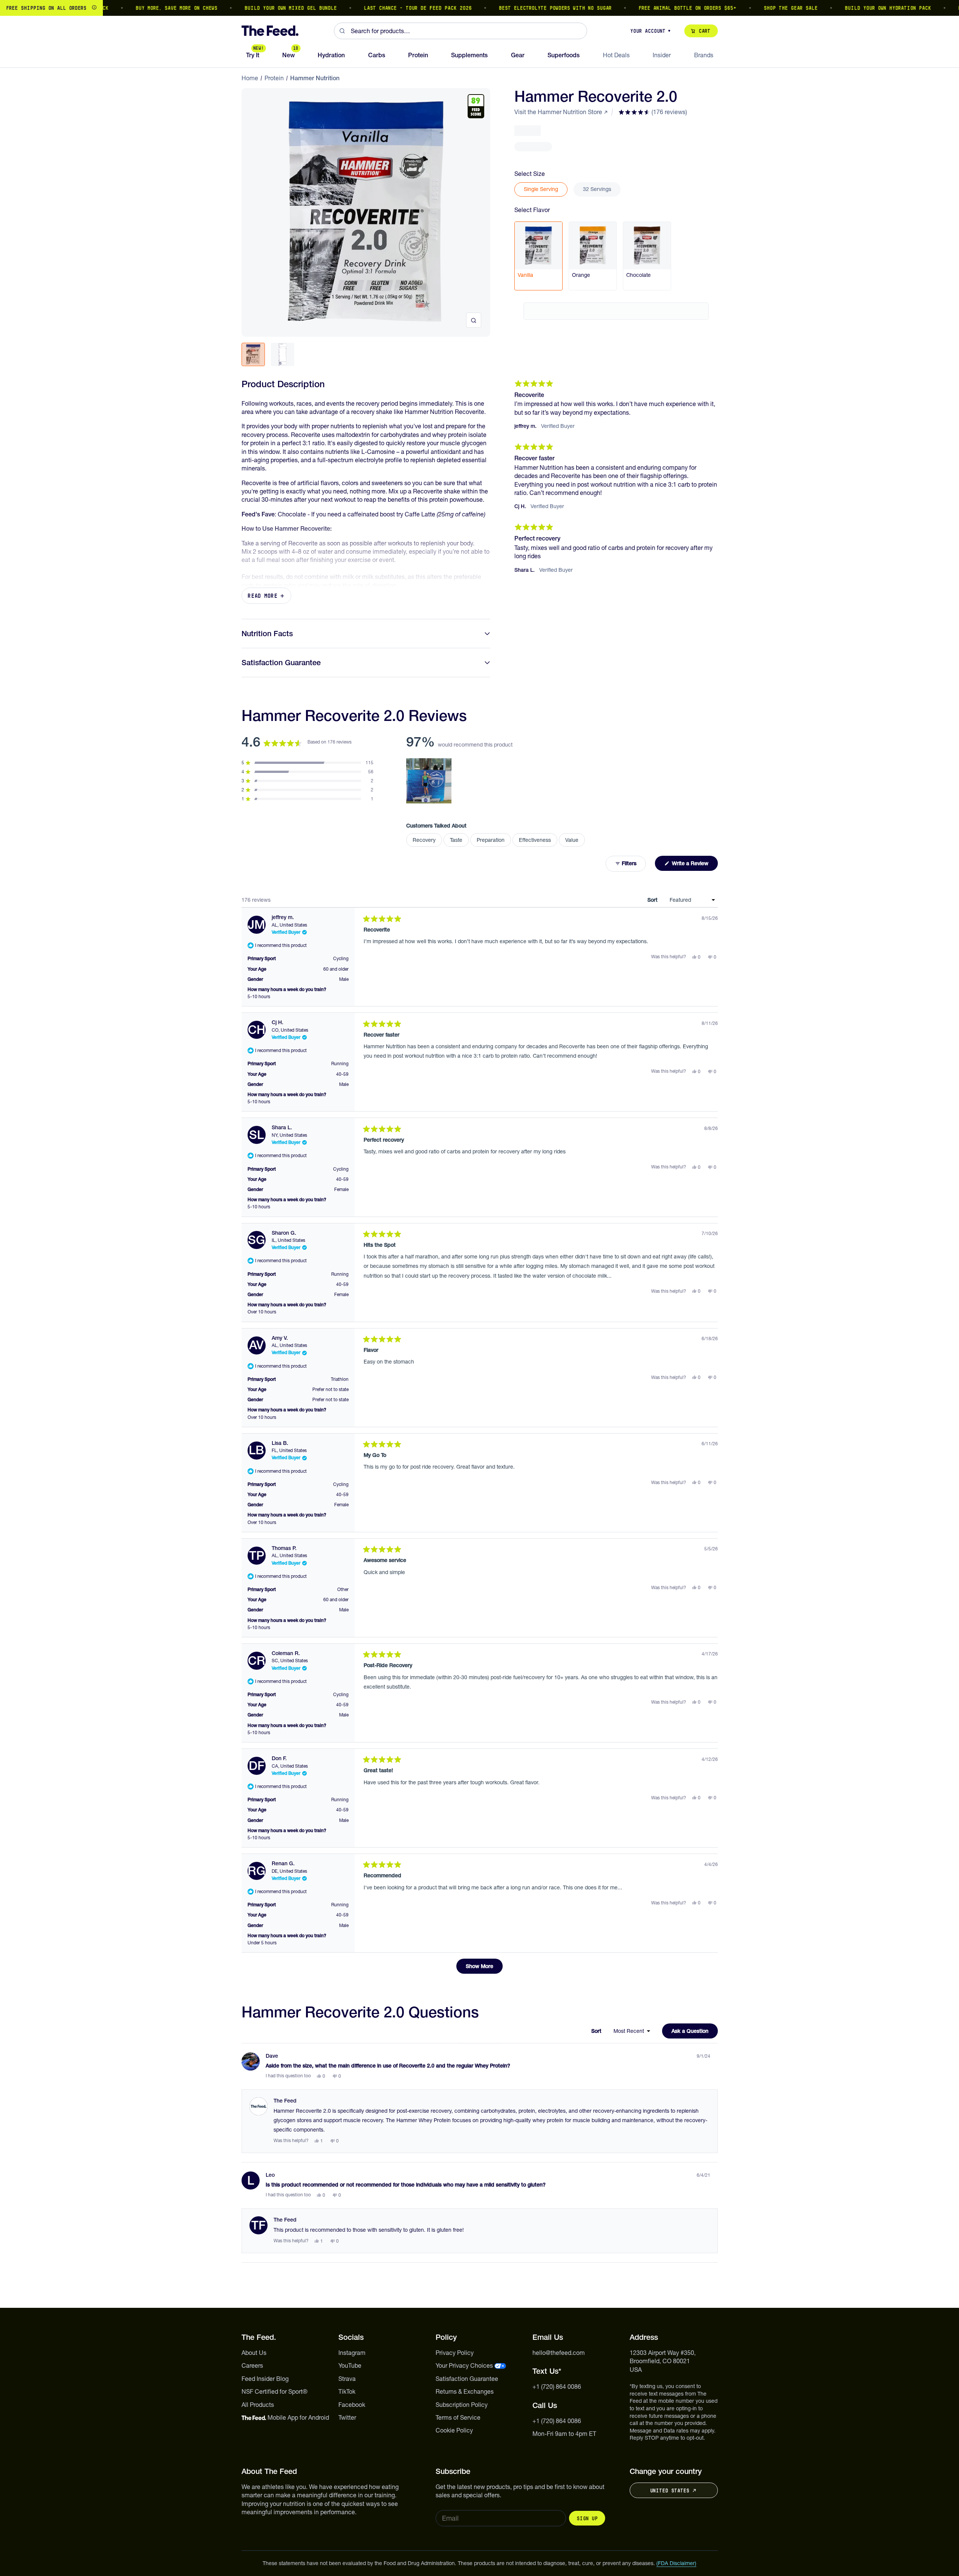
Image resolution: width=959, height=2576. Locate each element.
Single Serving (541, 189)
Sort (653, 900)
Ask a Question (695, 2033)
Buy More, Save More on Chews (131, 8)
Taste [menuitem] (456, 840)
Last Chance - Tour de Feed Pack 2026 (373, 8)
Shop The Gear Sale (746, 8)
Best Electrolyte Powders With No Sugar (510, 8)
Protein (274, 78)
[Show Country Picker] (94, 8)
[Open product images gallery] (474, 320)
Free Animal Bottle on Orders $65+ (642, 8)
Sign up (587, 2518)
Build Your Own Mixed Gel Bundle (245, 8)
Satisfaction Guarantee (281, 663)
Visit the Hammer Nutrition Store (558, 112)
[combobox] (460, 31)
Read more (263, 596)
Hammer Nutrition (315, 78)
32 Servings (597, 189)
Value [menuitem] (572, 840)
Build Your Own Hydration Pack (843, 8)
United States (670, 2490)
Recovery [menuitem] (424, 840)
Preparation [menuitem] (491, 840)
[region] (479, 8)
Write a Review (694, 865)
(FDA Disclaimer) (676, 2563)
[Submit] (342, 31)
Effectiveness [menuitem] (535, 840)
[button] (653, 112)
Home (250, 78)
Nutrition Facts (267, 634)
